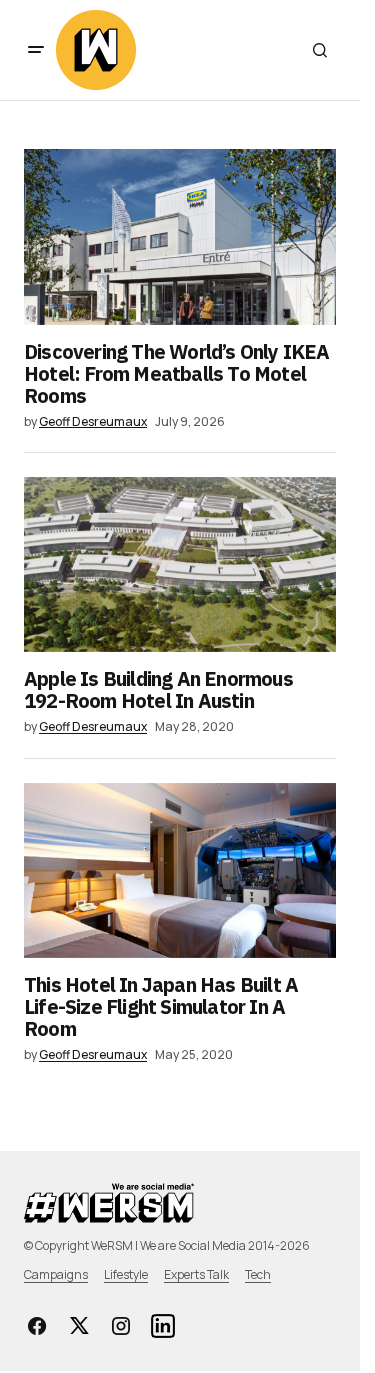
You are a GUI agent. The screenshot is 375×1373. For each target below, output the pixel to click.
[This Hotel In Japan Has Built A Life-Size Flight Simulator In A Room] (180, 871)
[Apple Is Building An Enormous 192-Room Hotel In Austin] (180, 565)
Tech (258, 1274)
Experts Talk (196, 1274)
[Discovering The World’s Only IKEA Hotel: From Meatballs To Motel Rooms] (180, 237)
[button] (36, 50)
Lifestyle (126, 1274)
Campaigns (56, 1274)
